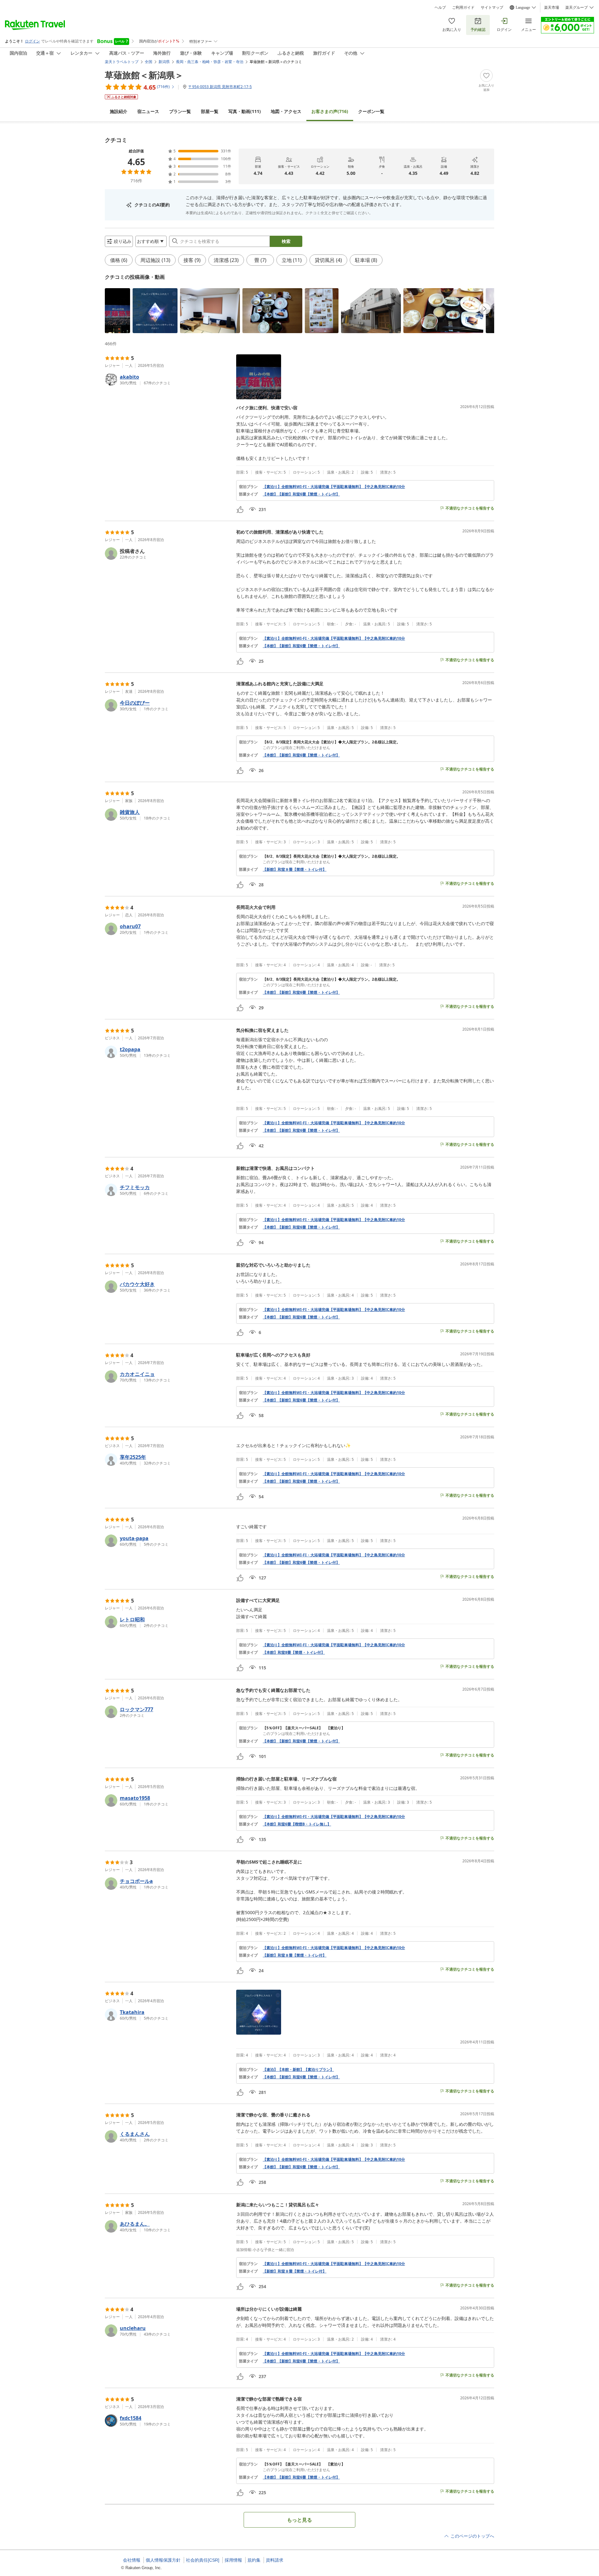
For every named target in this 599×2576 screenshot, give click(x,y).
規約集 (254, 2560)
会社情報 (132, 2560)
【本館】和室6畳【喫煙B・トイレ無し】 (297, 1824)
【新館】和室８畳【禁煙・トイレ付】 (295, 869)
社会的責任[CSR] (203, 2560)
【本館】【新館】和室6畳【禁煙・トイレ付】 (301, 494)
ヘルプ (440, 7)
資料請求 (275, 2560)
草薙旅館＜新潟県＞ (144, 75)
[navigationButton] (485, 309)
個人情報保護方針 (163, 2560)
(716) (330, 111)
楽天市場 (552, 7)
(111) (245, 111)
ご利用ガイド (463, 7)
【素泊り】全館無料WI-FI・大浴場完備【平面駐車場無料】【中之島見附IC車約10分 (334, 487)
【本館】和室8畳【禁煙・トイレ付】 (294, 1652)
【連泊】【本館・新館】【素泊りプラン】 (298, 2070)
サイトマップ (492, 7)
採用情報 (233, 2560)
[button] (117, 311)
